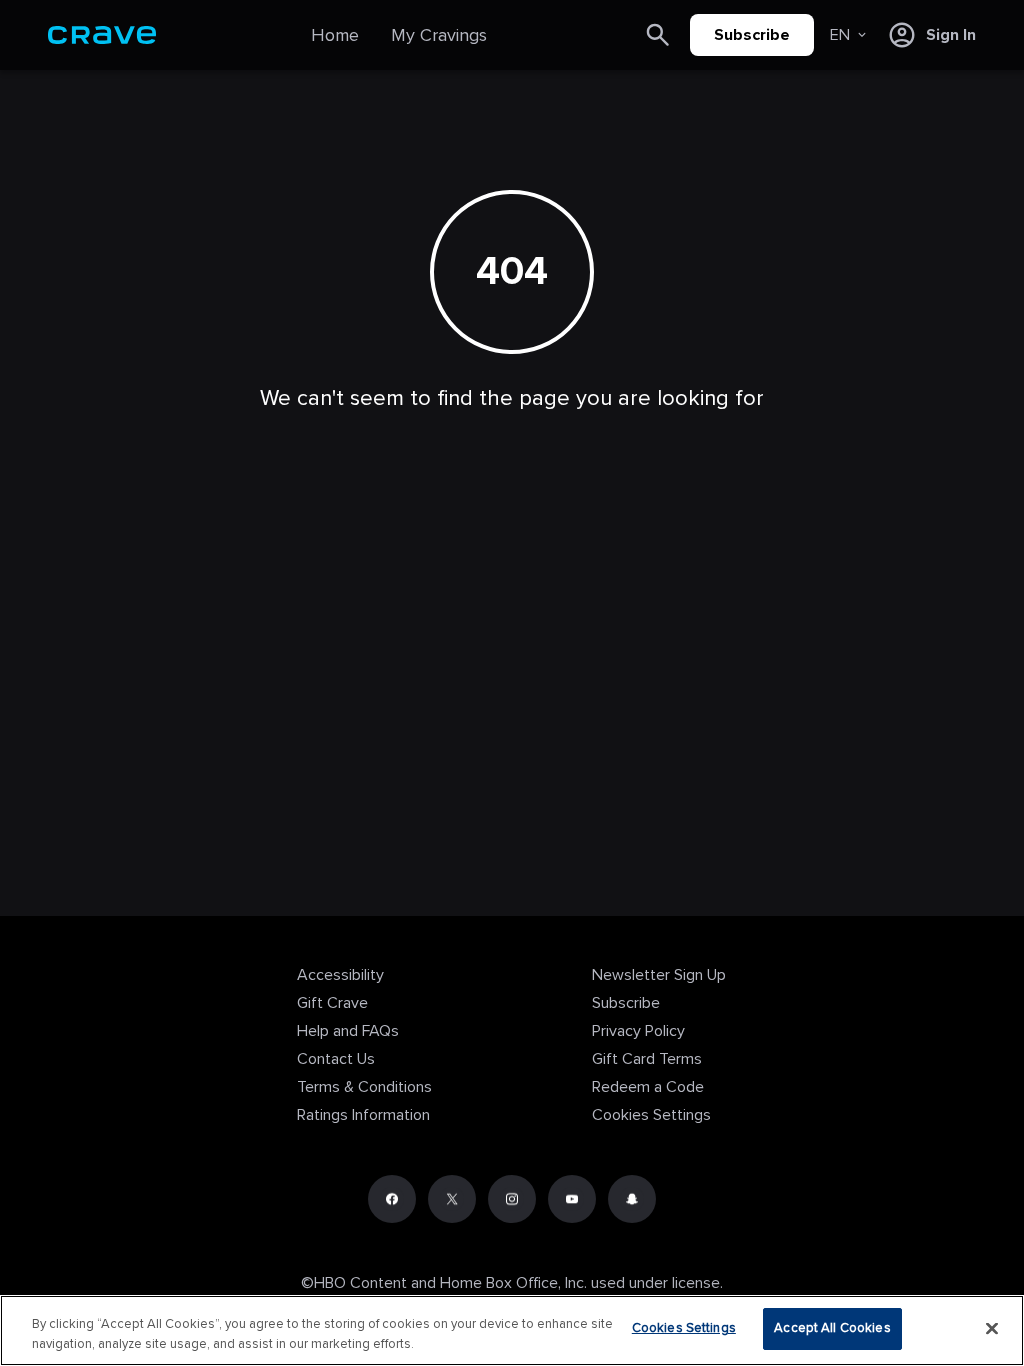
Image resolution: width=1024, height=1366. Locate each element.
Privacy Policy (638, 1031)
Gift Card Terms (647, 1059)
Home (335, 35)
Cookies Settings (651, 1115)
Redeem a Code (648, 1087)
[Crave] (102, 35)
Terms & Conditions (364, 1087)
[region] (512, 1330)
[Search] (658, 35)
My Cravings (439, 35)
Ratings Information (363, 1115)
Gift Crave (332, 1003)
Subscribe (752, 35)
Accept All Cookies (832, 1328)
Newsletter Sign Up (659, 975)
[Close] (992, 1328)
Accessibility (340, 975)
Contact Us (336, 1059)
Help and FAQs (348, 1031)
